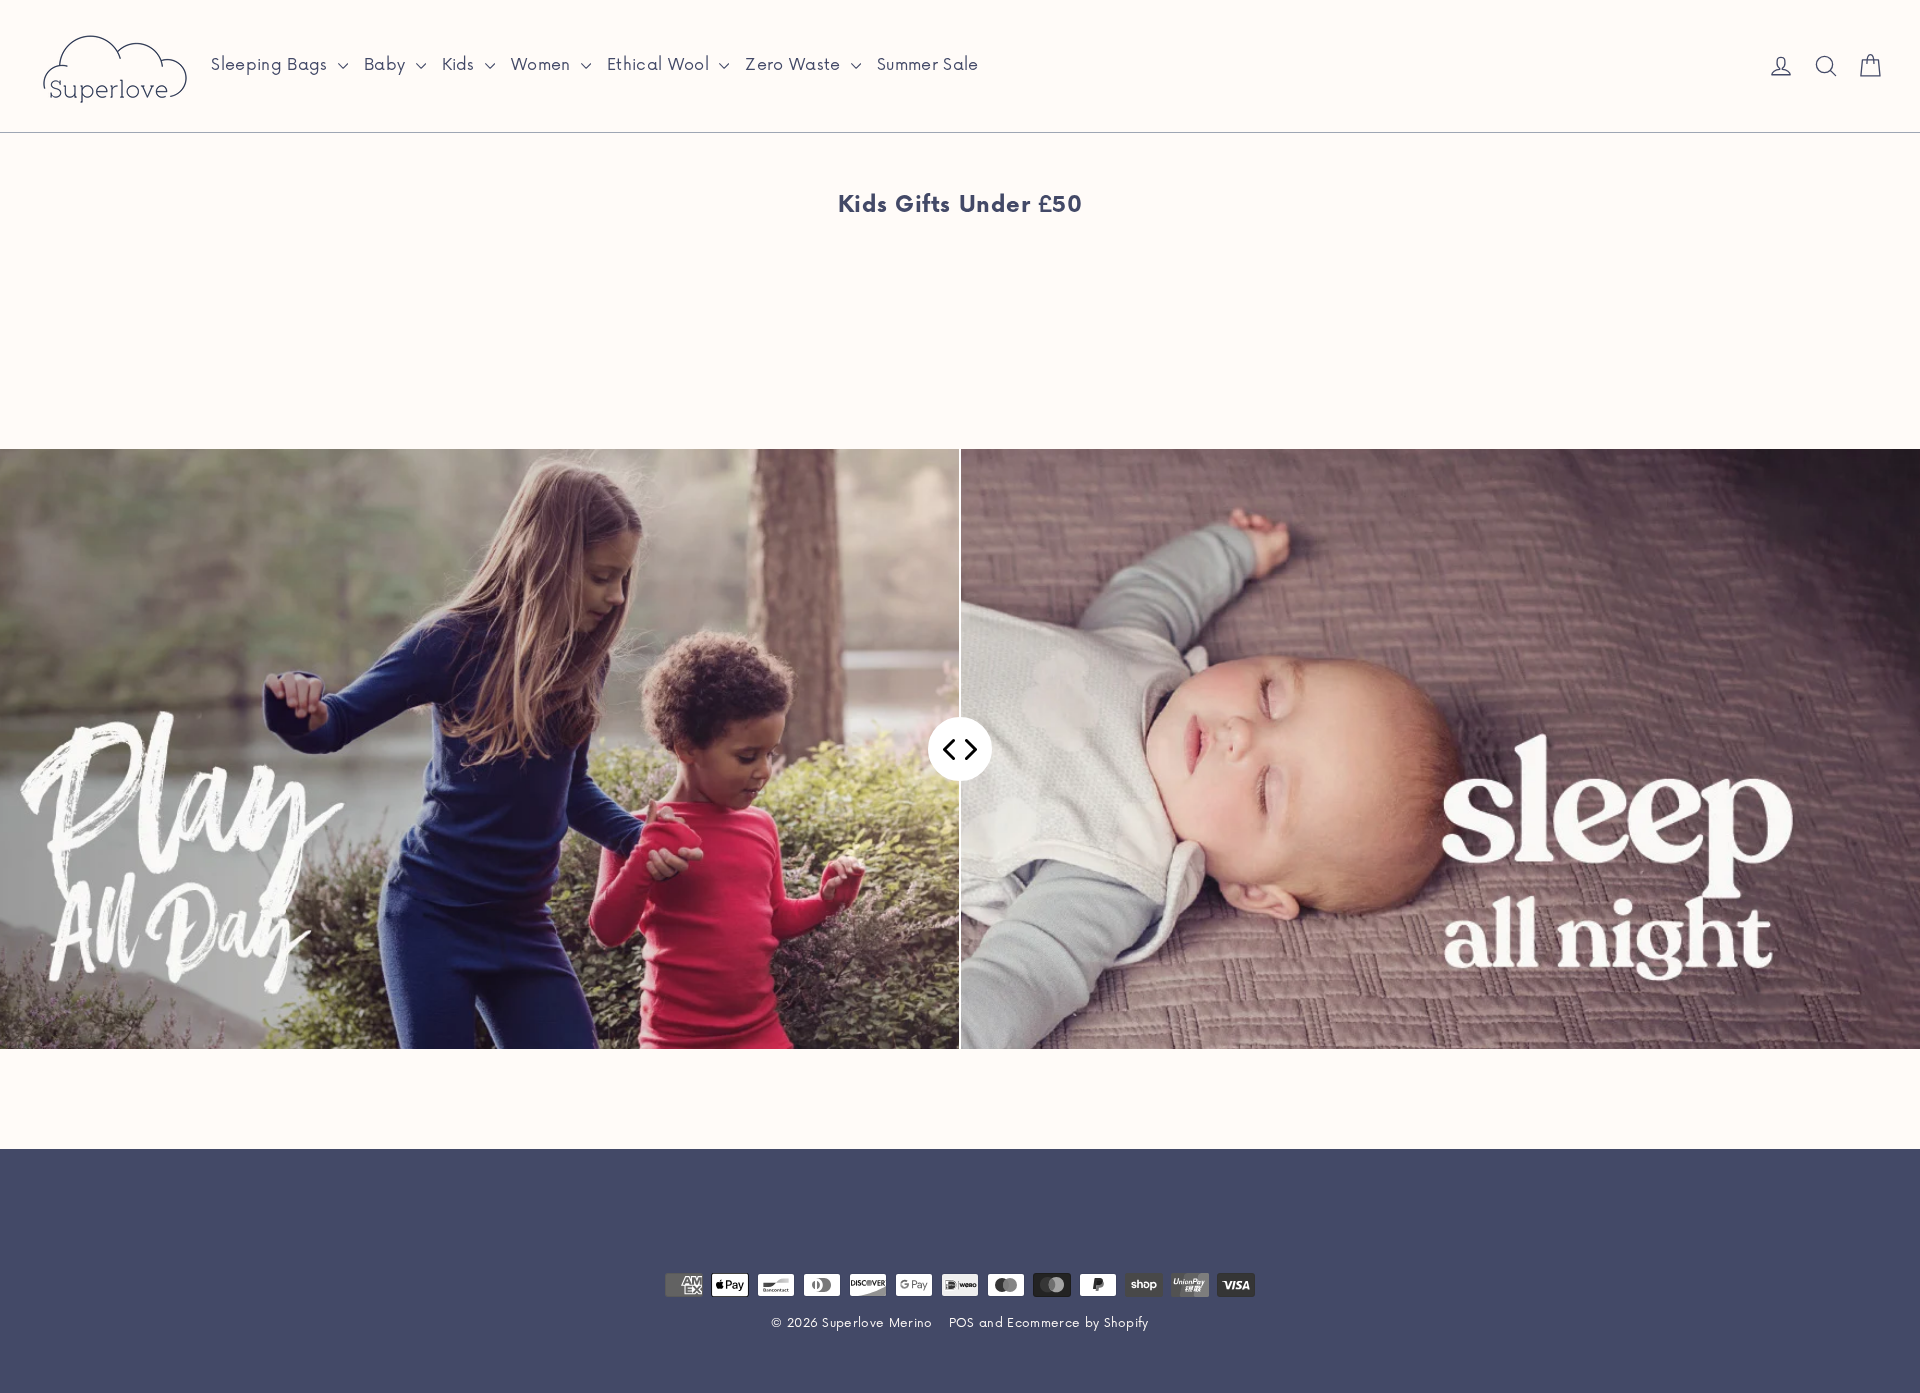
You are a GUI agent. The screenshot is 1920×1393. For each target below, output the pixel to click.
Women (543, 65)
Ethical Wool (660, 65)
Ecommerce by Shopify (1078, 1323)
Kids (461, 65)
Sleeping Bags (272, 65)
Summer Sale (928, 65)
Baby (387, 65)
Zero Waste (795, 65)
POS (962, 1323)
